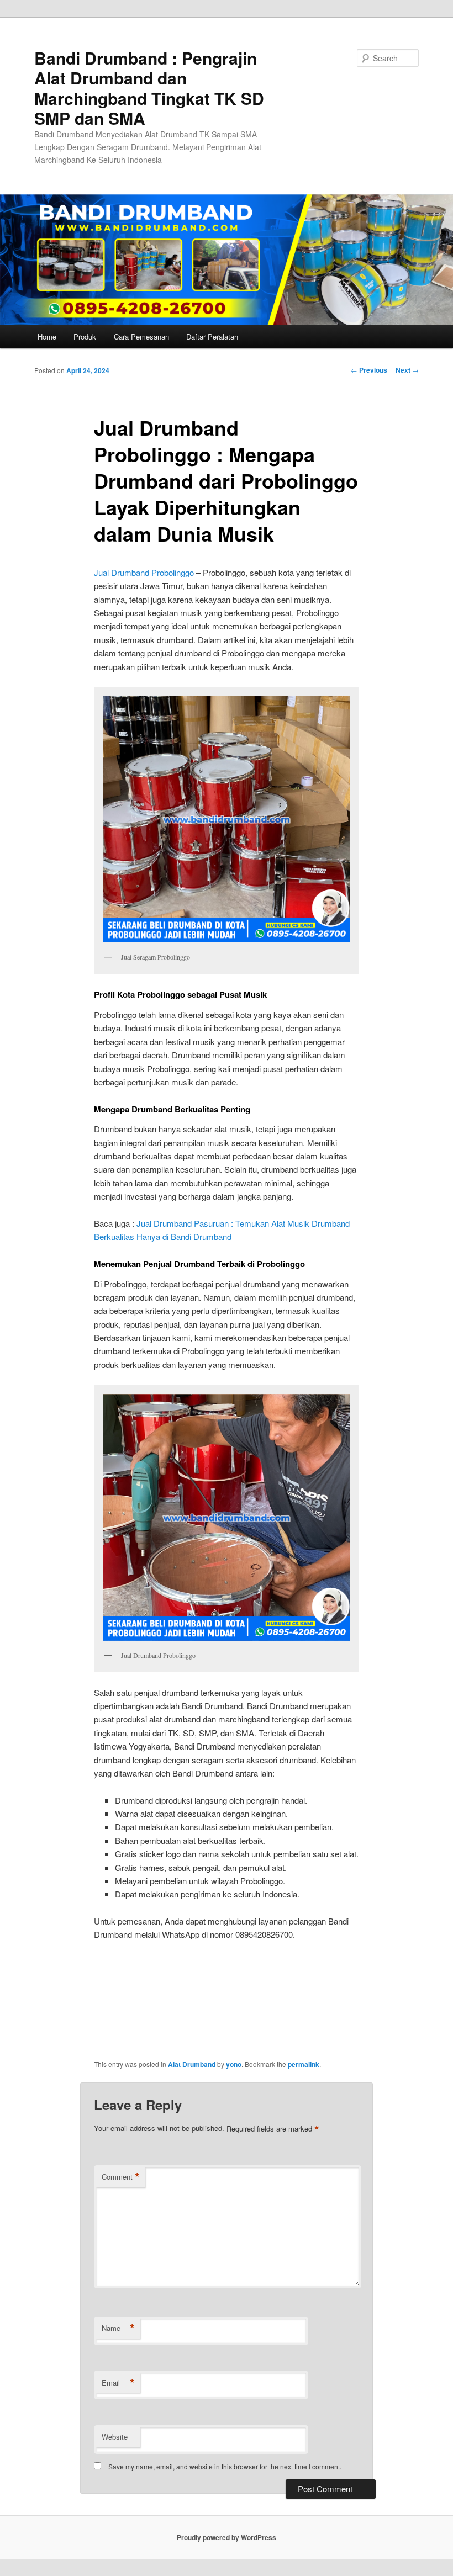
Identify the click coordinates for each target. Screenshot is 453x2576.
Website (115, 2437)
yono (234, 2064)
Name (118, 2328)
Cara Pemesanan (141, 336)
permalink (304, 2064)
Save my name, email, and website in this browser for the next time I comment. (225, 2466)
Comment (121, 2177)
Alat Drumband (192, 2064)
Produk (85, 336)
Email (118, 2383)
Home (47, 336)
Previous (369, 370)
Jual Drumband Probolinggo (144, 572)
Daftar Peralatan (212, 336)
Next (407, 370)
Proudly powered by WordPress (227, 2537)
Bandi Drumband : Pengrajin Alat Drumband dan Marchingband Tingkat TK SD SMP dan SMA (149, 88)
